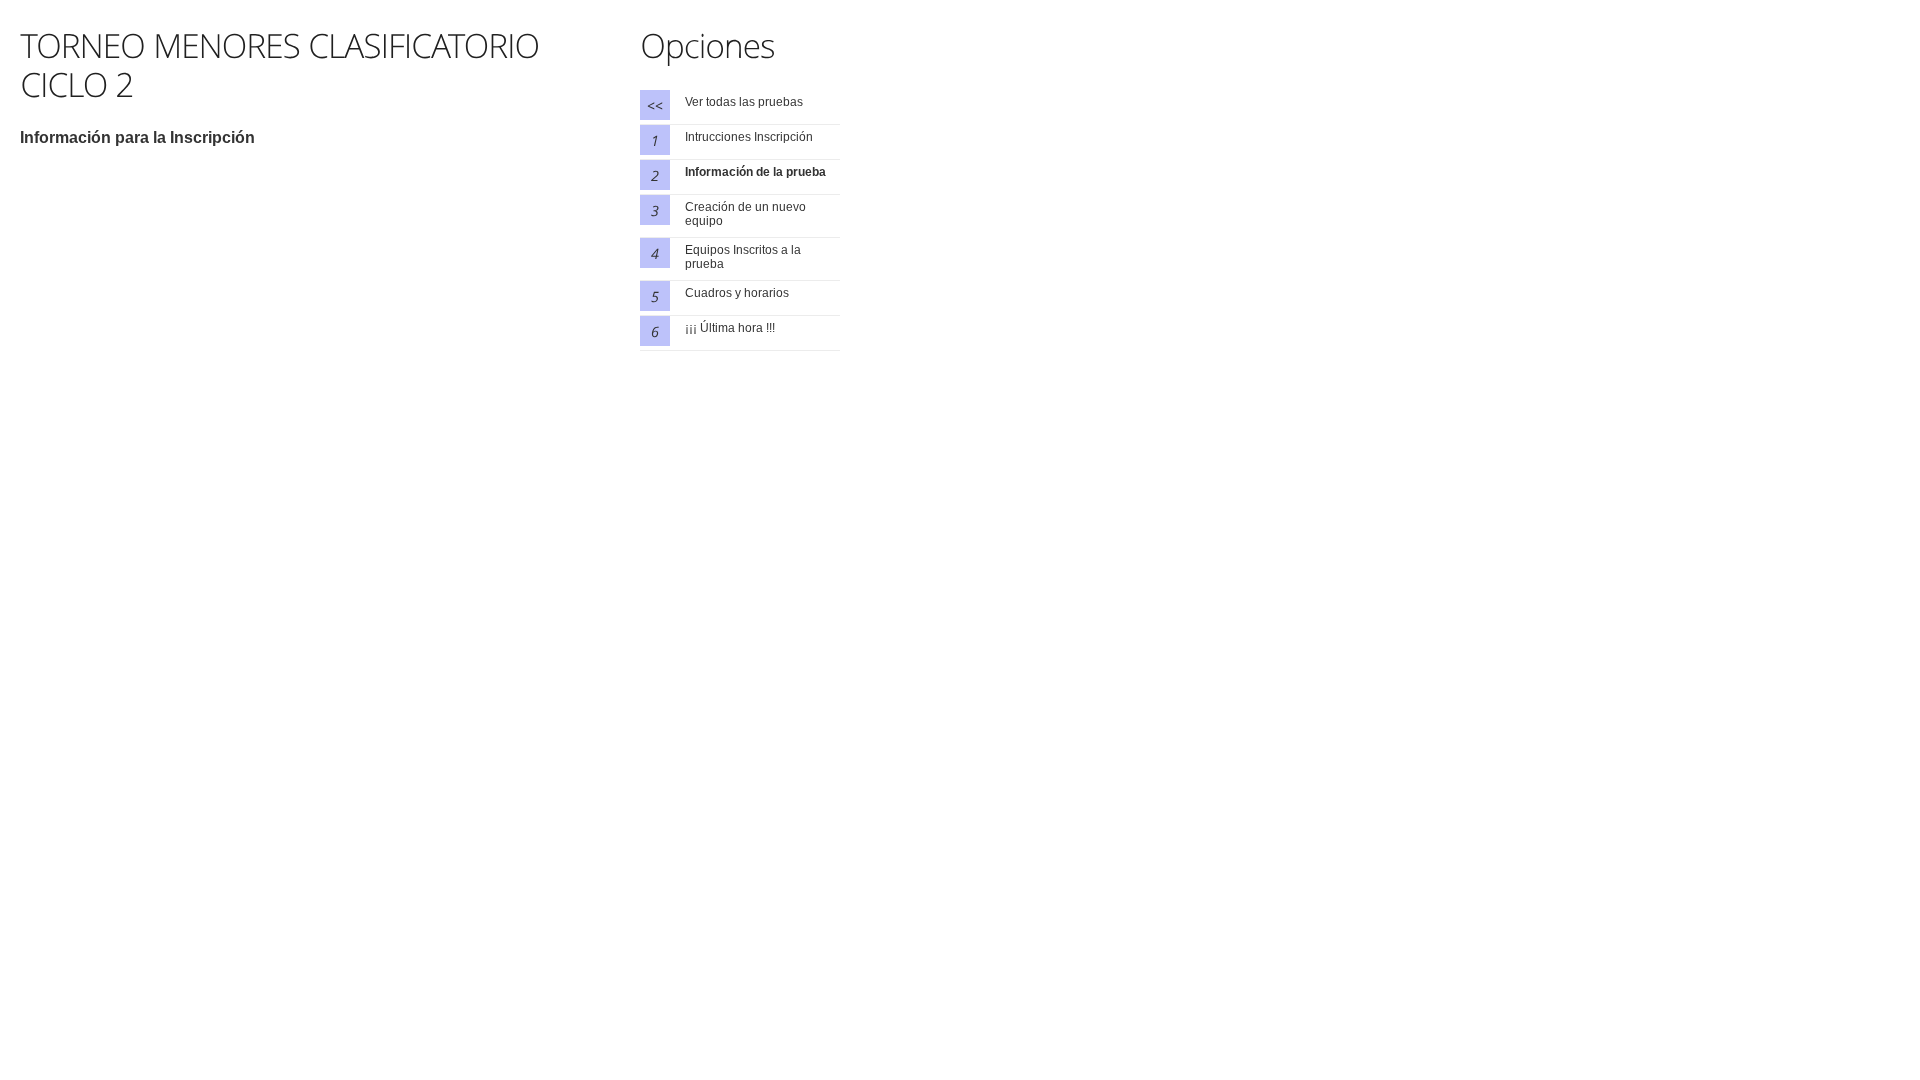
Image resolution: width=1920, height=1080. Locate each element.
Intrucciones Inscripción (749, 137)
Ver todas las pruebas (744, 102)
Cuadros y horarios (737, 293)
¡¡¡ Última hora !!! (730, 328)
